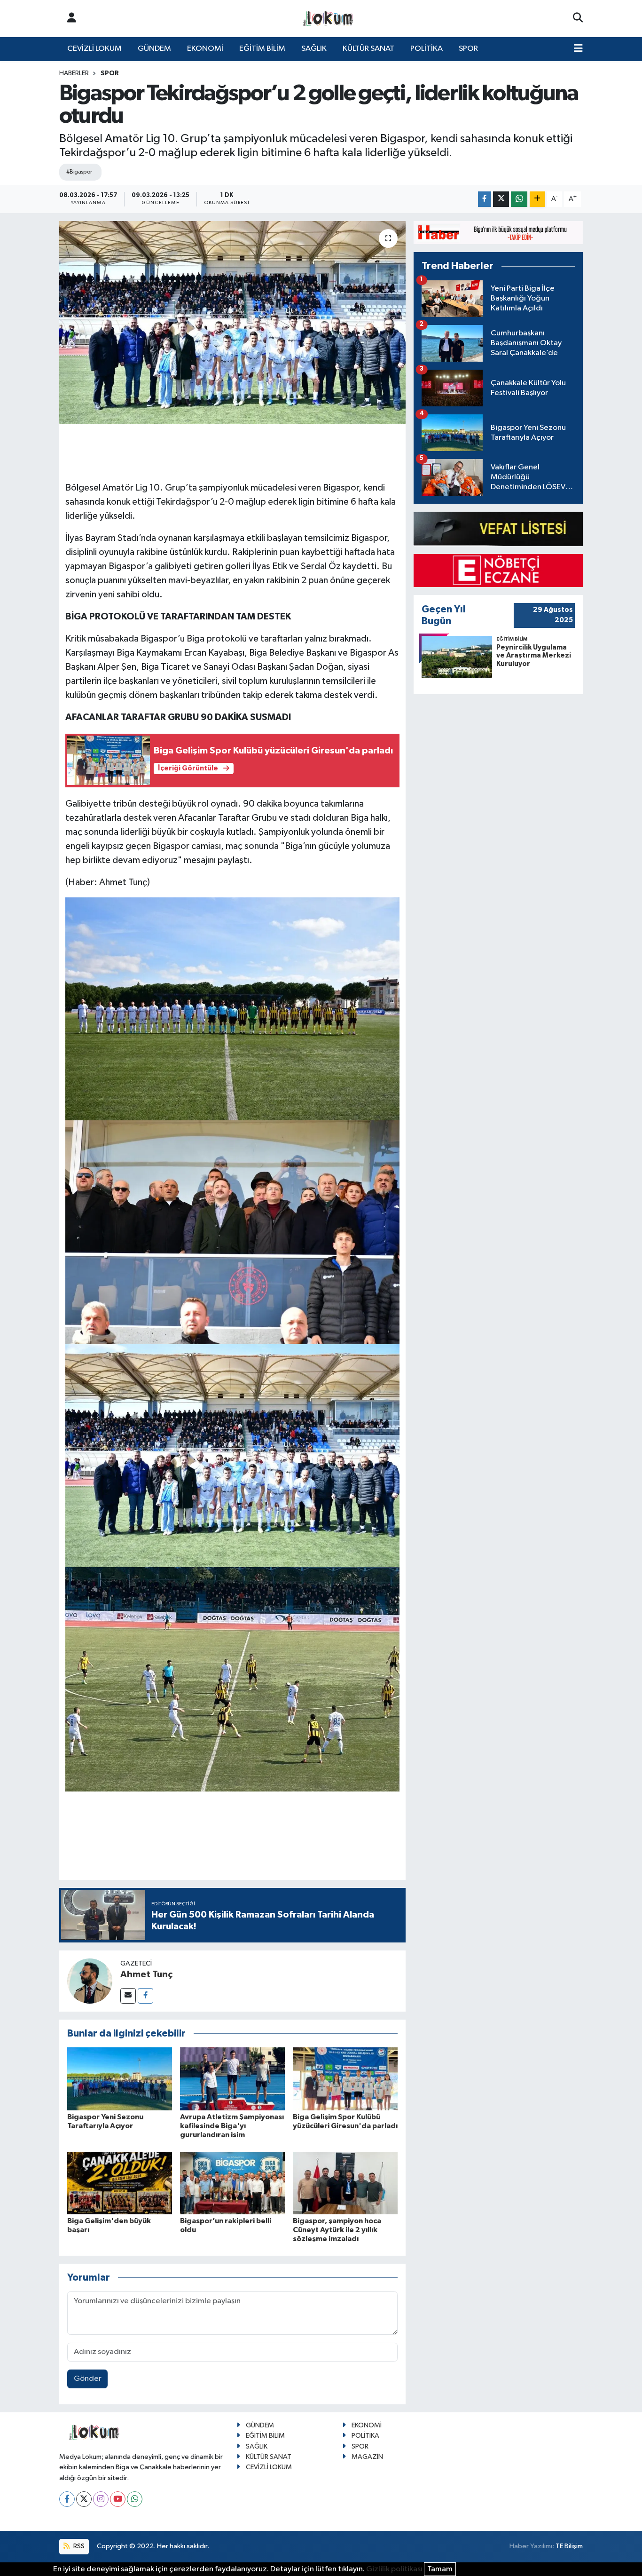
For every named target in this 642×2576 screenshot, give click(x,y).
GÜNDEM (154, 49)
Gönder (88, 2379)
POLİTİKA (427, 49)
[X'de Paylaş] (501, 199)
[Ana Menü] (578, 49)
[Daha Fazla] (537, 199)
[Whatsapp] (135, 2499)
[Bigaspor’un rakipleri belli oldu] (232, 2183)
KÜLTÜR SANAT (368, 49)
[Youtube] (118, 2499)
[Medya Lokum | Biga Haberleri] (329, 19)
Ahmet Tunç (146, 1974)
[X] (84, 2499)
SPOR (468, 49)
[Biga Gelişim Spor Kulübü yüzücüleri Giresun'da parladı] (345, 2079)
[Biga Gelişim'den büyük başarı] (120, 2183)
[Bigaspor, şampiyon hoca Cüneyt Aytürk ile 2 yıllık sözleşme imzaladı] (345, 2183)
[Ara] (578, 18)
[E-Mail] (128, 1996)
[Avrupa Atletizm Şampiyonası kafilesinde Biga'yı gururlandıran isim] (232, 2079)
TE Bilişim (569, 2546)
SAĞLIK (314, 49)
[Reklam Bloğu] (498, 233)
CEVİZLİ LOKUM (94, 49)
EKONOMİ (205, 49)
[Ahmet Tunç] (90, 1981)
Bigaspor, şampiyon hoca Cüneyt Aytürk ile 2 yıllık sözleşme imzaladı (337, 2230)
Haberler (74, 73)
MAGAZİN (367, 2457)
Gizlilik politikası (394, 2569)
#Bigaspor (79, 172)
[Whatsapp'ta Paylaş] (519, 199)
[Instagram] (101, 2499)
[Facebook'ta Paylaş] (485, 199)
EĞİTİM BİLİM (262, 49)
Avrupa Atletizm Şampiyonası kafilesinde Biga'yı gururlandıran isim (232, 2126)
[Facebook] (145, 1996)
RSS (78, 2546)
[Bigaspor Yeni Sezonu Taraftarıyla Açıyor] (120, 2079)
